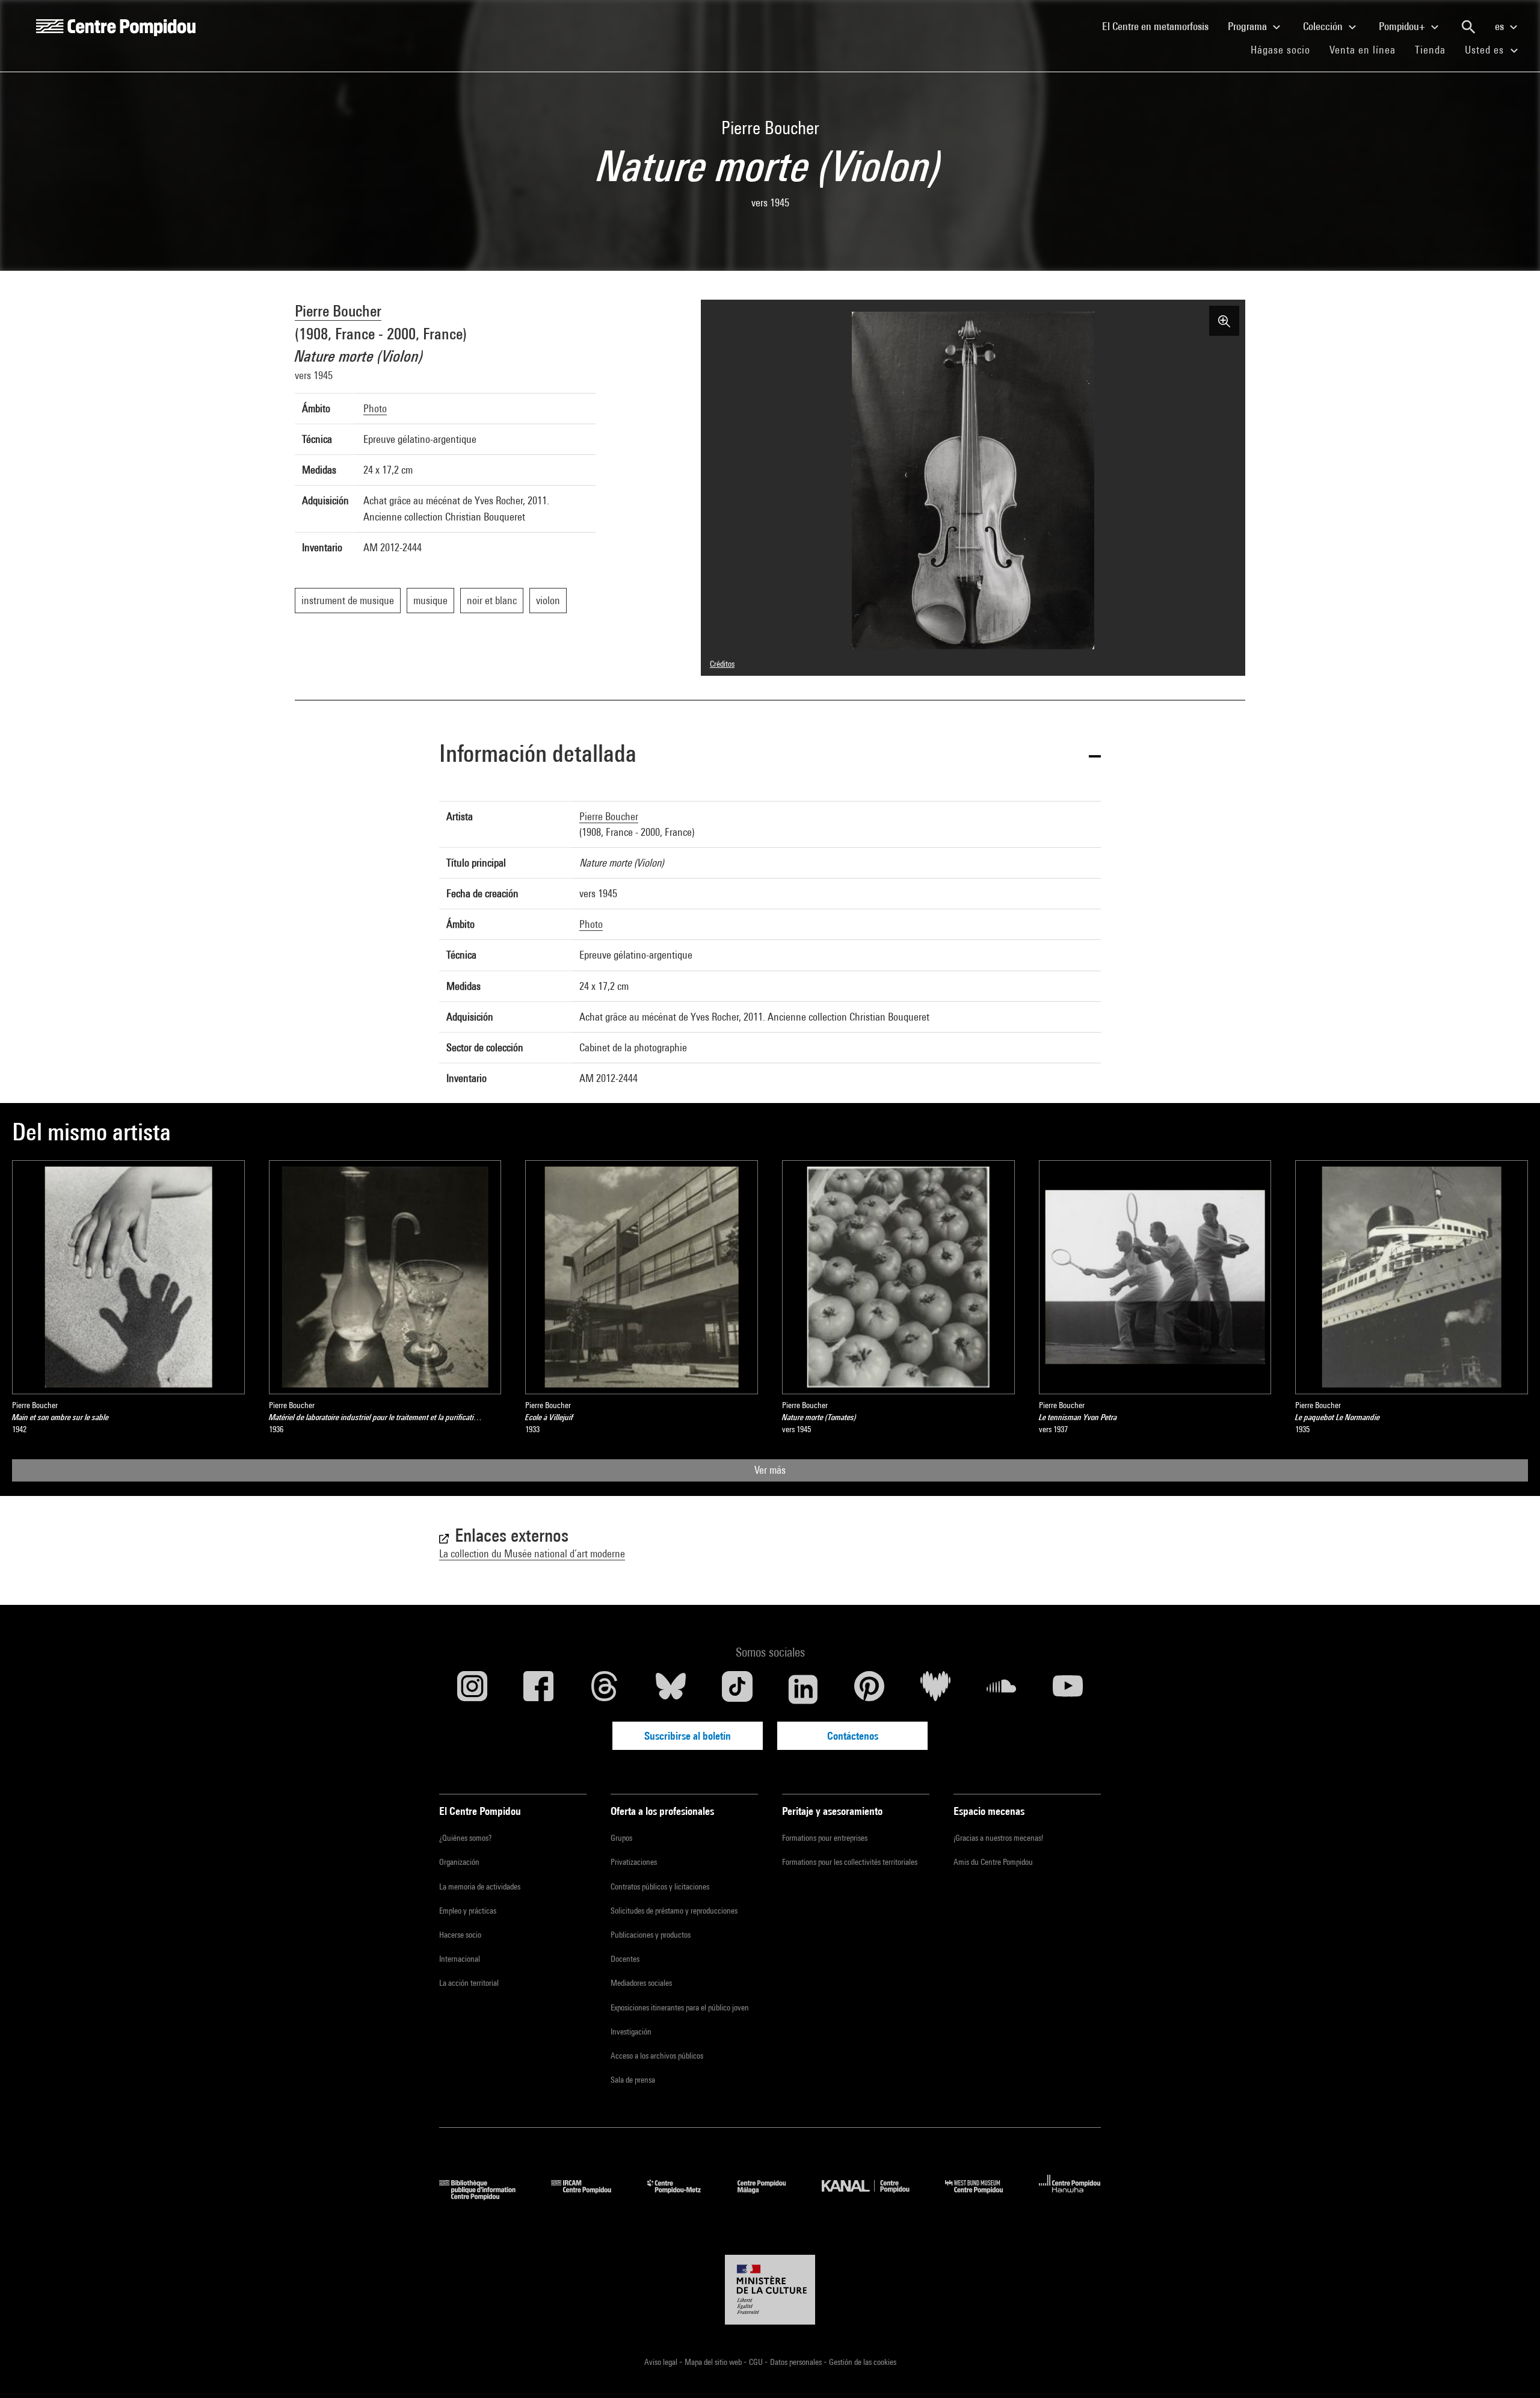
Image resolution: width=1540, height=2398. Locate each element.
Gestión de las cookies (863, 2362)
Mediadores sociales (641, 1983)
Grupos (621, 1838)
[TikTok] (737, 1689)
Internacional (460, 1959)
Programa (1249, 26)
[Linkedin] (803, 1689)
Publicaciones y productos (651, 1935)
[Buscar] (1468, 27)
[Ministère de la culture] (770, 2290)
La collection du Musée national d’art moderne (532, 1553)
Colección (1324, 26)
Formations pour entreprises (825, 1838)
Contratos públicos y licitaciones (660, 1887)
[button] (770, 756)
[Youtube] (1068, 1689)
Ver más (770, 1470)
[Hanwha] (1070, 2196)
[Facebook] (538, 1689)
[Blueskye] (671, 1689)
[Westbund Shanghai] (983, 2196)
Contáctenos (853, 1736)
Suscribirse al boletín (688, 1736)
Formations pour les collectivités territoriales (850, 1862)
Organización (459, 1862)
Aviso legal (662, 2362)
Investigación (631, 2032)
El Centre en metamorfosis (1160, 26)
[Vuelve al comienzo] (1512, 2370)
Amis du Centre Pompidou (993, 1862)
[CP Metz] (683, 2196)
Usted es (1486, 50)
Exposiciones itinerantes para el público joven (680, 2007)
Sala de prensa (633, 2080)
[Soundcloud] (1002, 1689)
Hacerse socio (460, 1935)
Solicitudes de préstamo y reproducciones (674, 1911)
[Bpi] (486, 2196)
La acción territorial (469, 1983)
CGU (757, 2362)
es (1501, 26)
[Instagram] (472, 1689)
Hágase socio (1285, 49)
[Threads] (605, 1689)
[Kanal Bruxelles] (874, 2196)
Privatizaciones (634, 1862)
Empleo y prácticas (468, 1911)
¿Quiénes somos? (465, 1838)
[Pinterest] (869, 1689)
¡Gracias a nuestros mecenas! (998, 1838)
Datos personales (797, 2362)
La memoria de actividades (480, 1887)
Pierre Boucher (338, 311)
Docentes (625, 1959)
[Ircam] (590, 2196)
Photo (375, 408)
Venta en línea (1363, 50)
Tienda (1435, 49)
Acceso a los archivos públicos (657, 2056)
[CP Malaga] (771, 2196)
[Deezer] (935, 1689)
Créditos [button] (722, 664)
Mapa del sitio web (714, 2362)
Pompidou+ (1403, 26)
